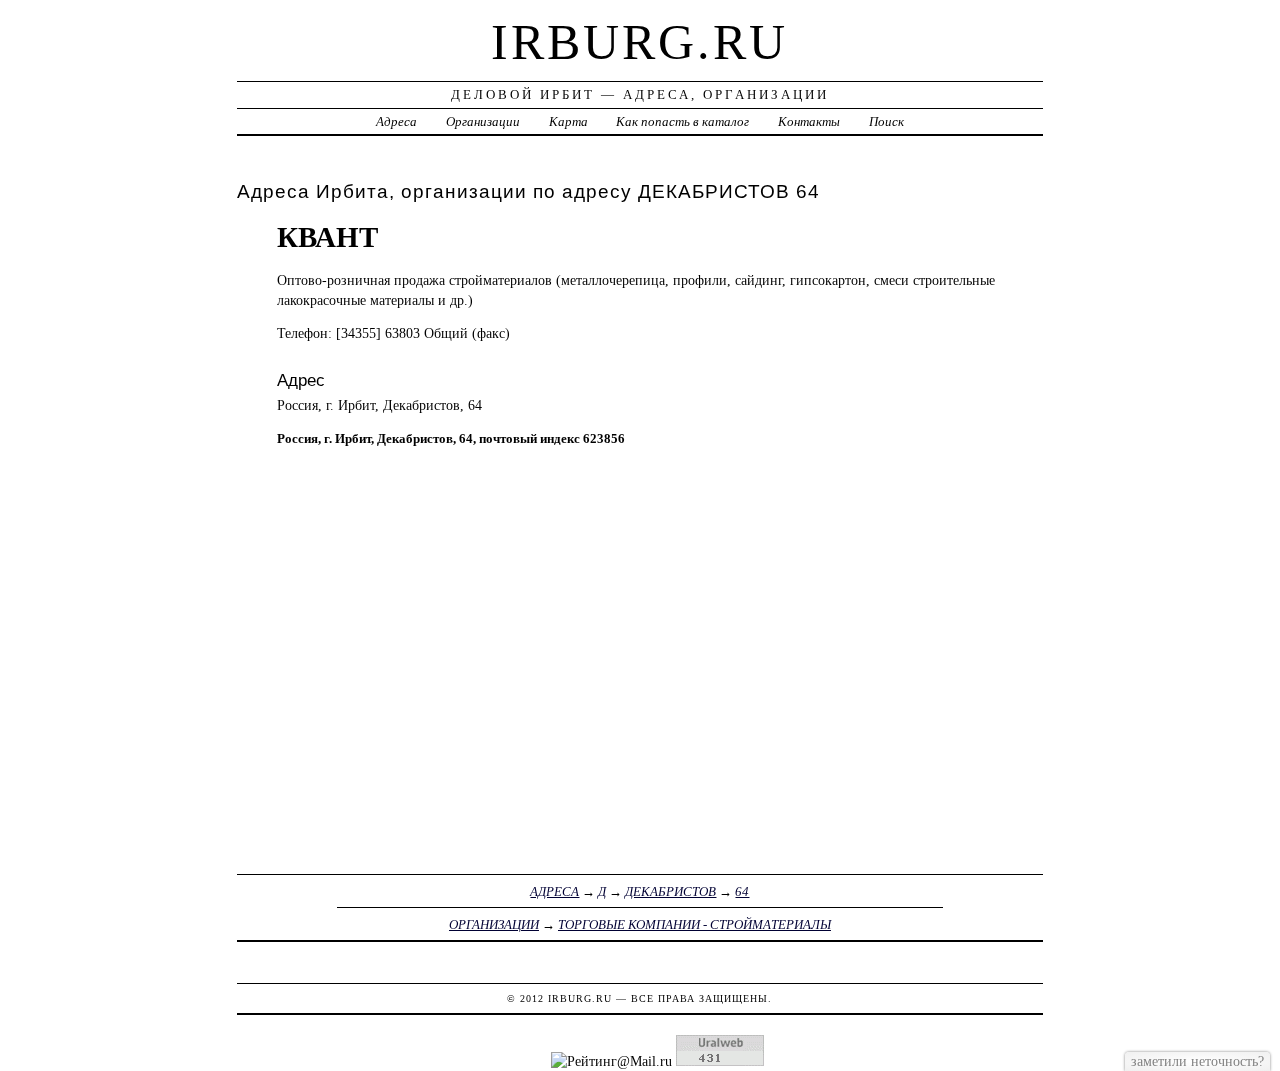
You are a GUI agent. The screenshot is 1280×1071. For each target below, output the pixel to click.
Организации (483, 121)
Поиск (886, 121)
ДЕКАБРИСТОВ (670, 891)
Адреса (396, 121)
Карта (568, 121)
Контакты (809, 121)
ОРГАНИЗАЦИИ (494, 924)
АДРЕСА (554, 891)
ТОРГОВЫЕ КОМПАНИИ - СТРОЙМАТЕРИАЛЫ (694, 924)
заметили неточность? (1197, 1061)
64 (742, 891)
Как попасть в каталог (682, 121)
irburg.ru (639, 42)
